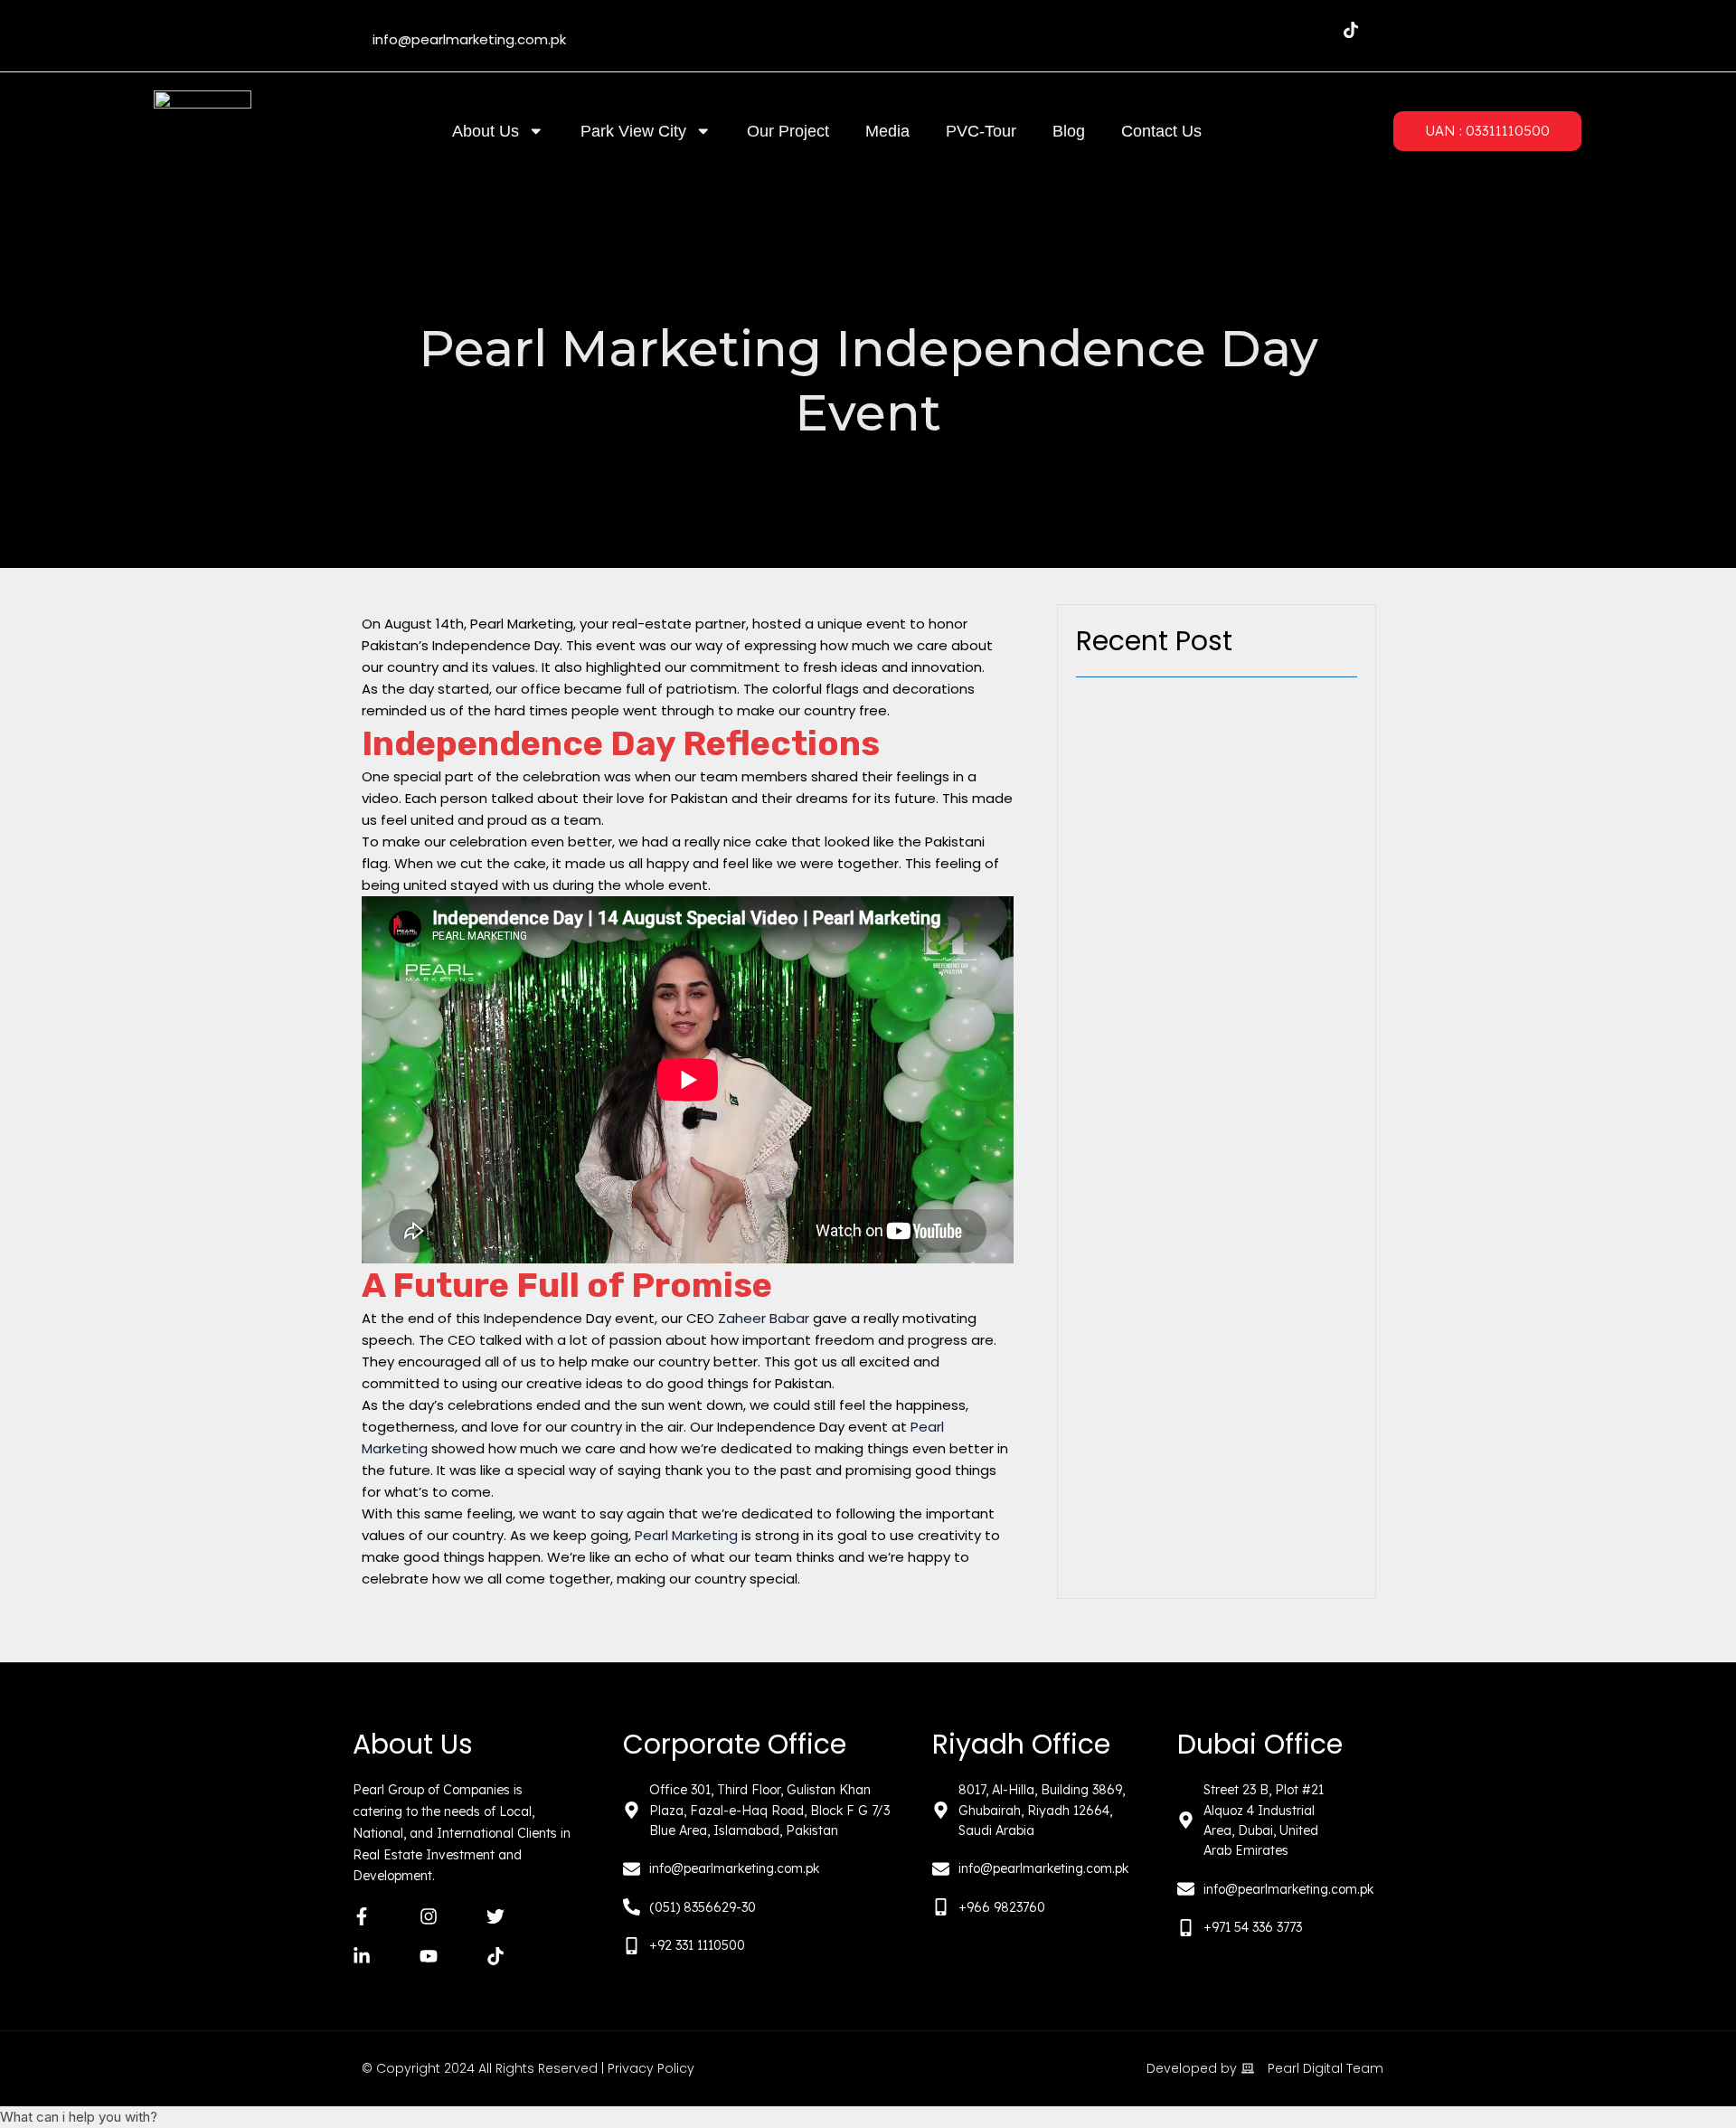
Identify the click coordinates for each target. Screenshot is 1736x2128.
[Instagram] (1206, 30)
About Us (486, 131)
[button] (868, 2117)
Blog (1069, 131)
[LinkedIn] (1278, 30)
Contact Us (1161, 131)
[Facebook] (1170, 30)
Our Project (788, 131)
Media (887, 131)
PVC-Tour (981, 131)
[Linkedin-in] (362, 1956)
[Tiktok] (1351, 30)
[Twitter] (1242, 30)
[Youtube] (1315, 30)
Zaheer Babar (764, 1318)
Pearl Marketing (686, 1535)
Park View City (633, 131)
